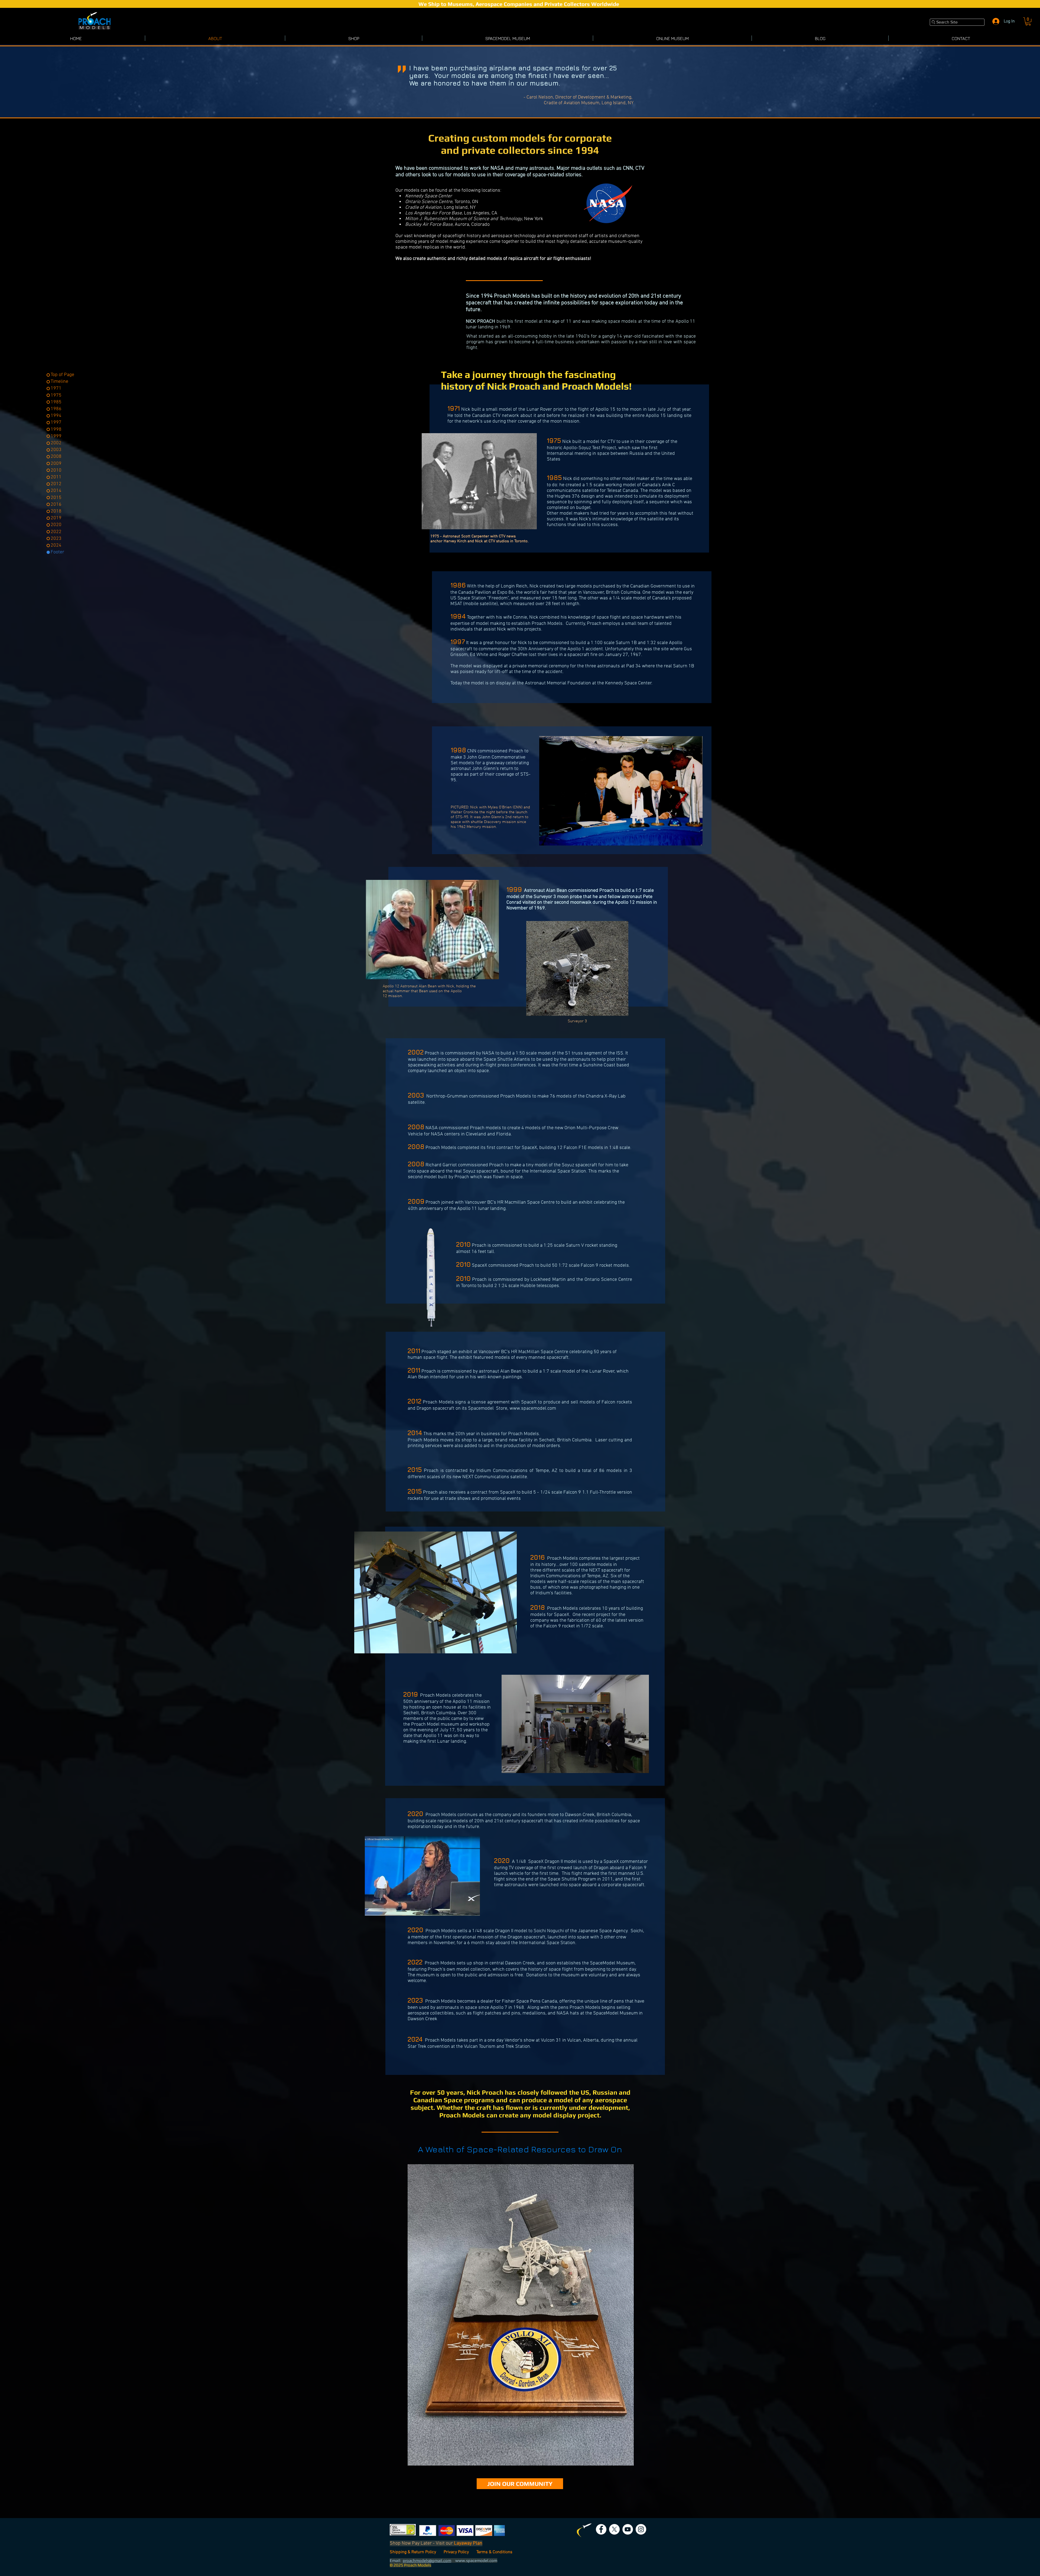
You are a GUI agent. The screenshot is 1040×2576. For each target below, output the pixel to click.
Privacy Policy (457, 2552)
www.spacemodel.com (533, 1408)
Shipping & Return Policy (413, 2552)
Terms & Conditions (494, 2552)
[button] (1028, 21)
